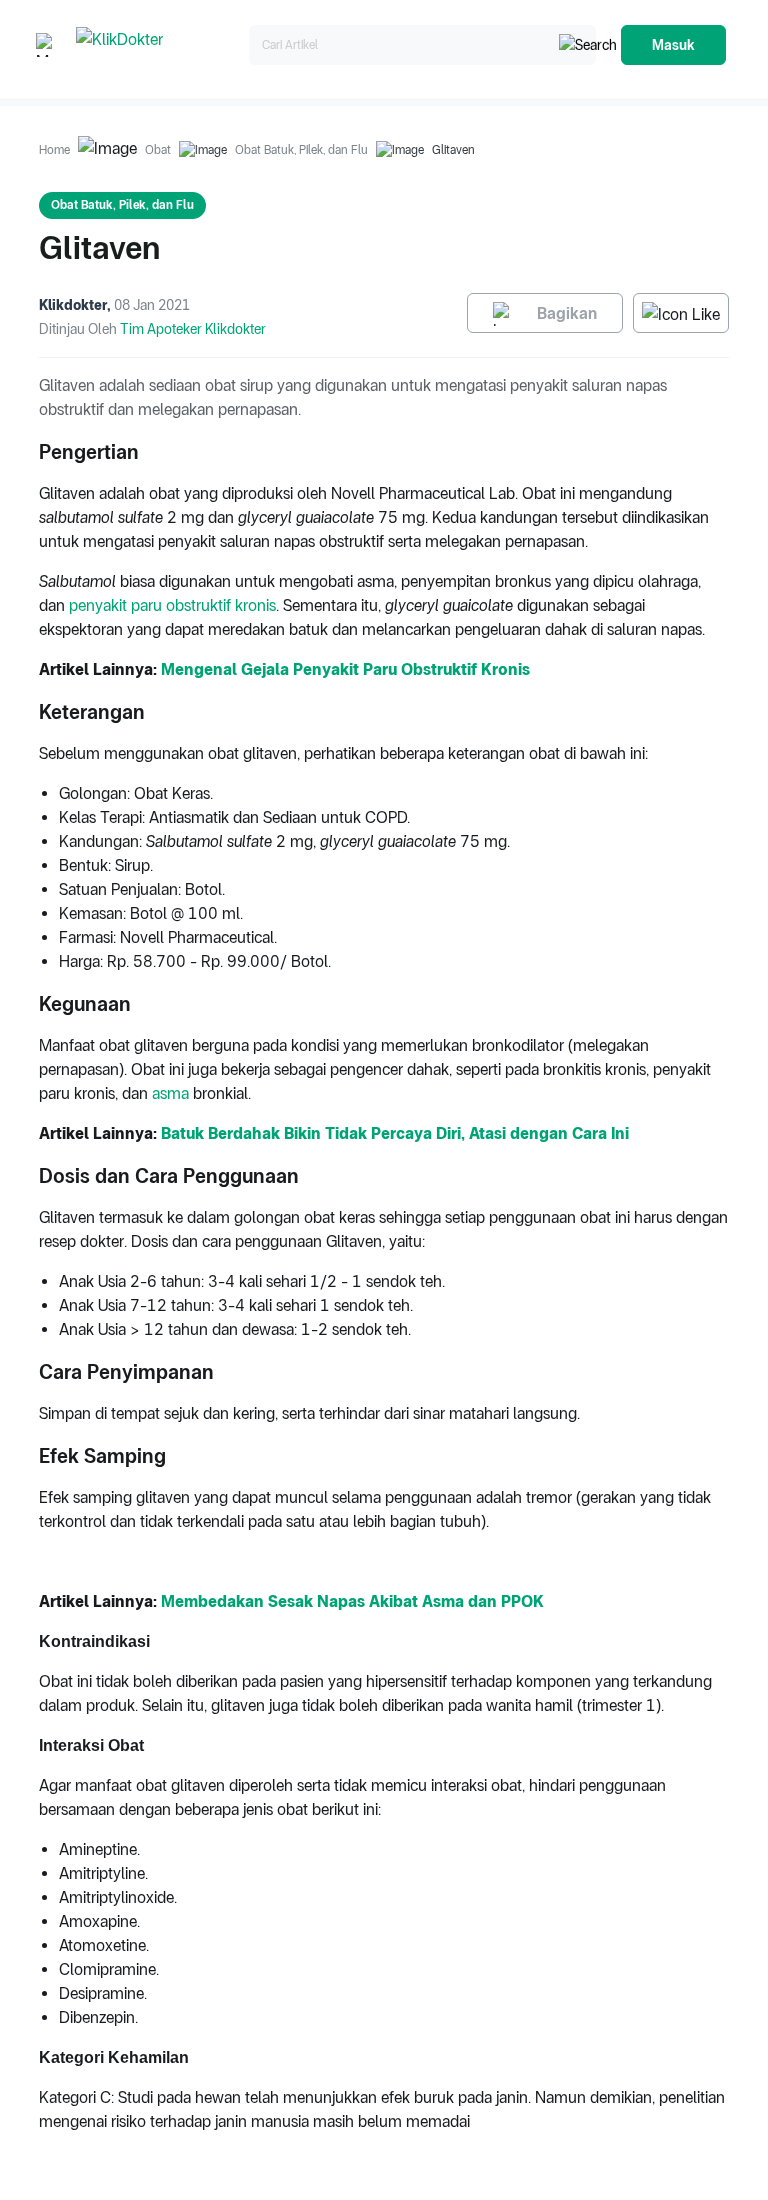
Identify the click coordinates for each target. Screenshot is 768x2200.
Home (54, 150)
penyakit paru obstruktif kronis (172, 605)
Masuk (673, 45)
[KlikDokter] (158, 45)
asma (170, 1093)
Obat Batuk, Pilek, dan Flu (301, 150)
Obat (158, 150)
